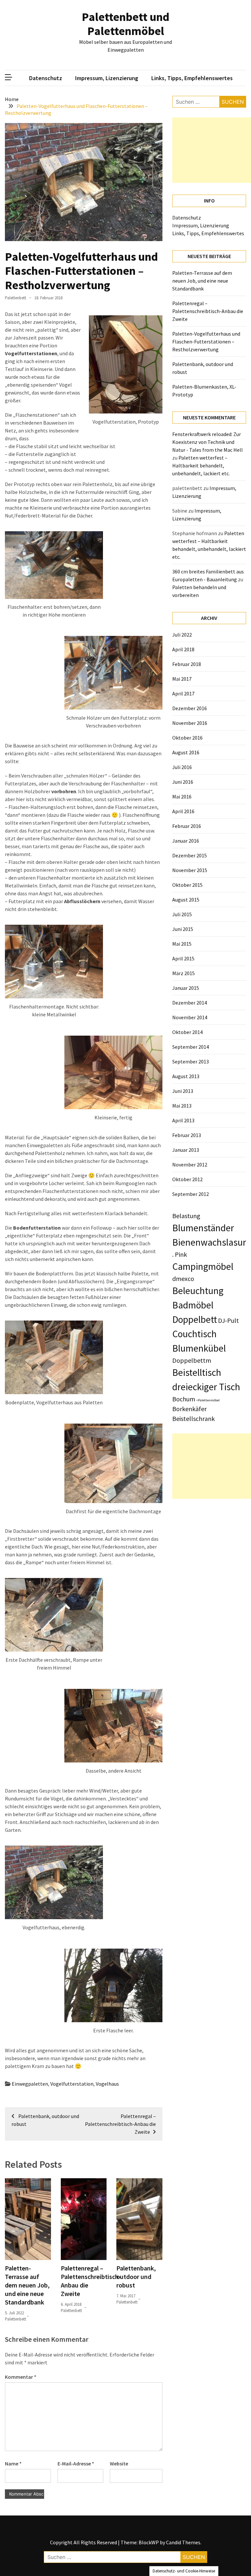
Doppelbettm (192, 1360)
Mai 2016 (182, 797)
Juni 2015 (183, 929)
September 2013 (191, 1061)
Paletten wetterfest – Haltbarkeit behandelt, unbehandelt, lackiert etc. (201, 465)
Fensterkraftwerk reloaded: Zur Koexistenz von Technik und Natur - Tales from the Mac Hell (208, 442)
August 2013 (186, 1076)
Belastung (186, 1216)
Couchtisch (194, 1334)
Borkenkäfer (189, 1409)
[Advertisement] (212, 150)
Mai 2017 (182, 679)
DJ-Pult (228, 1320)
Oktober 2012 (187, 1179)
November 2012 (190, 1165)
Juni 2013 (183, 1091)
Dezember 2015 (190, 855)
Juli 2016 (182, 767)
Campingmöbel (203, 1266)
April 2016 (183, 811)
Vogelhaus (107, 2084)
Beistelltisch (197, 1372)
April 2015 (183, 958)
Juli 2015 (182, 914)
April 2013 (183, 1120)
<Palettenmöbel (208, 1400)
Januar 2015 (186, 988)
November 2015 (190, 870)
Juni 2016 (183, 782)
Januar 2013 (186, 1150)
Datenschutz (46, 78)
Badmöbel (193, 1305)
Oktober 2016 (187, 738)
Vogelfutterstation (72, 2084)
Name (13, 2463)
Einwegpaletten (30, 2084)
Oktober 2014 (187, 1032)
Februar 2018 (187, 664)
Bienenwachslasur (209, 1242)
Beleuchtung (198, 1291)
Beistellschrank (193, 1419)
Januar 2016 (186, 841)
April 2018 (183, 649)
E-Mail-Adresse (76, 2463)
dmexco (183, 1279)
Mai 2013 (182, 1106)
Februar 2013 (187, 1135)
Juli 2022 (182, 635)
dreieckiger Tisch (206, 1387)
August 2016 (186, 752)
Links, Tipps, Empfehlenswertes (192, 78)
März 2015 (184, 973)
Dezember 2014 (190, 1003)
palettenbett (16, 298)
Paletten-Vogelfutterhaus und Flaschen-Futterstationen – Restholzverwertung (206, 342)
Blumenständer (203, 1228)
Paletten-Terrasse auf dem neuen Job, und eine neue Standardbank (27, 2285)
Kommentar (21, 2377)
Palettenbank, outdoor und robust (136, 2277)
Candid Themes (183, 2542)
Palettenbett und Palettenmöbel (125, 24)
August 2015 (186, 900)
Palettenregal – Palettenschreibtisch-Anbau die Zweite (208, 311)
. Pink (180, 1254)
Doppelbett (195, 1319)
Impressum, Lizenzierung (107, 78)
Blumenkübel (199, 1348)
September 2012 (191, 1194)
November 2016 (190, 723)
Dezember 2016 (190, 708)
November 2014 (190, 1017)
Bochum (184, 1399)
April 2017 (183, 693)
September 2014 (191, 1047)
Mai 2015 (182, 944)
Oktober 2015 (187, 885)
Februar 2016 (187, 826)
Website (119, 2463)
